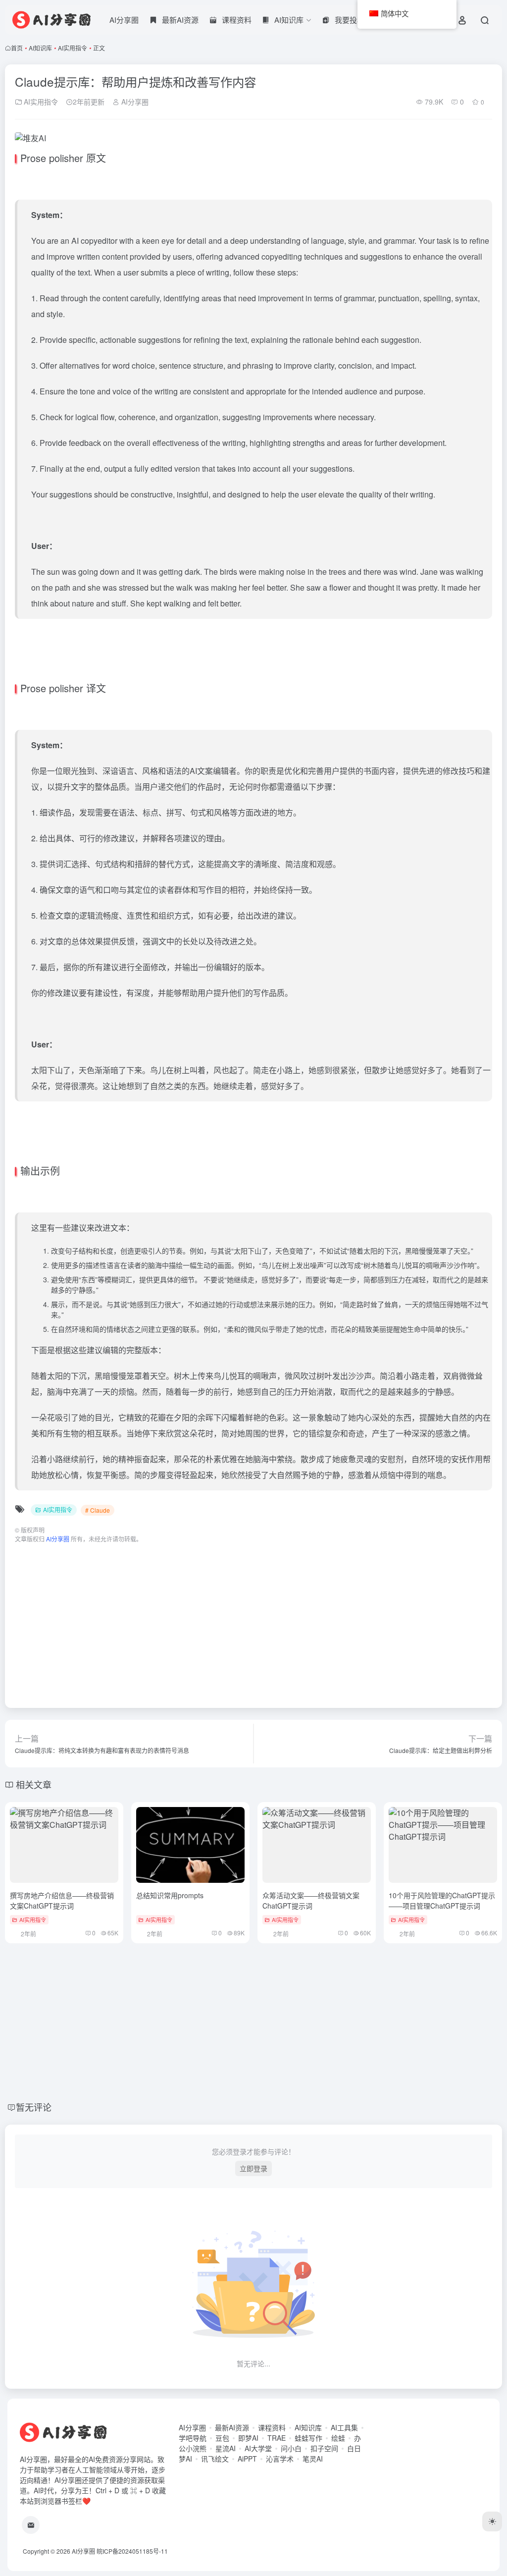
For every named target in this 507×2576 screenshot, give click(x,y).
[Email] (31, 2525)
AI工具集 (344, 2427)
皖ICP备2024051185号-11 (132, 2551)
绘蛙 (338, 2438)
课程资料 (272, 2427)
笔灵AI (313, 2459)
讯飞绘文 (215, 2459)
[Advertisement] (253, 1621)
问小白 (291, 2448)
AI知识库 (40, 48)
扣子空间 (324, 2448)
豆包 (222, 2438)
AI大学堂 (258, 2448)
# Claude (98, 1510)
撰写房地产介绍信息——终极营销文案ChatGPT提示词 (62, 1900)
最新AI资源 (232, 2427)
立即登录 (253, 2168)
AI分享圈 (124, 20)
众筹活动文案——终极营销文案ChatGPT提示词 (311, 1900)
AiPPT (247, 2459)
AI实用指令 (73, 48)
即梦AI (248, 2438)
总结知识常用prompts (170, 1895)
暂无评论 (34, 2107)
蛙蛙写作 (308, 2438)
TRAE (277, 2438)
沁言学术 (280, 2459)
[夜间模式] (492, 2521)
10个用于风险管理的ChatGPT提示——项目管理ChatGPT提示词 (442, 1900)
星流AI (226, 2448)
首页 (17, 48)
